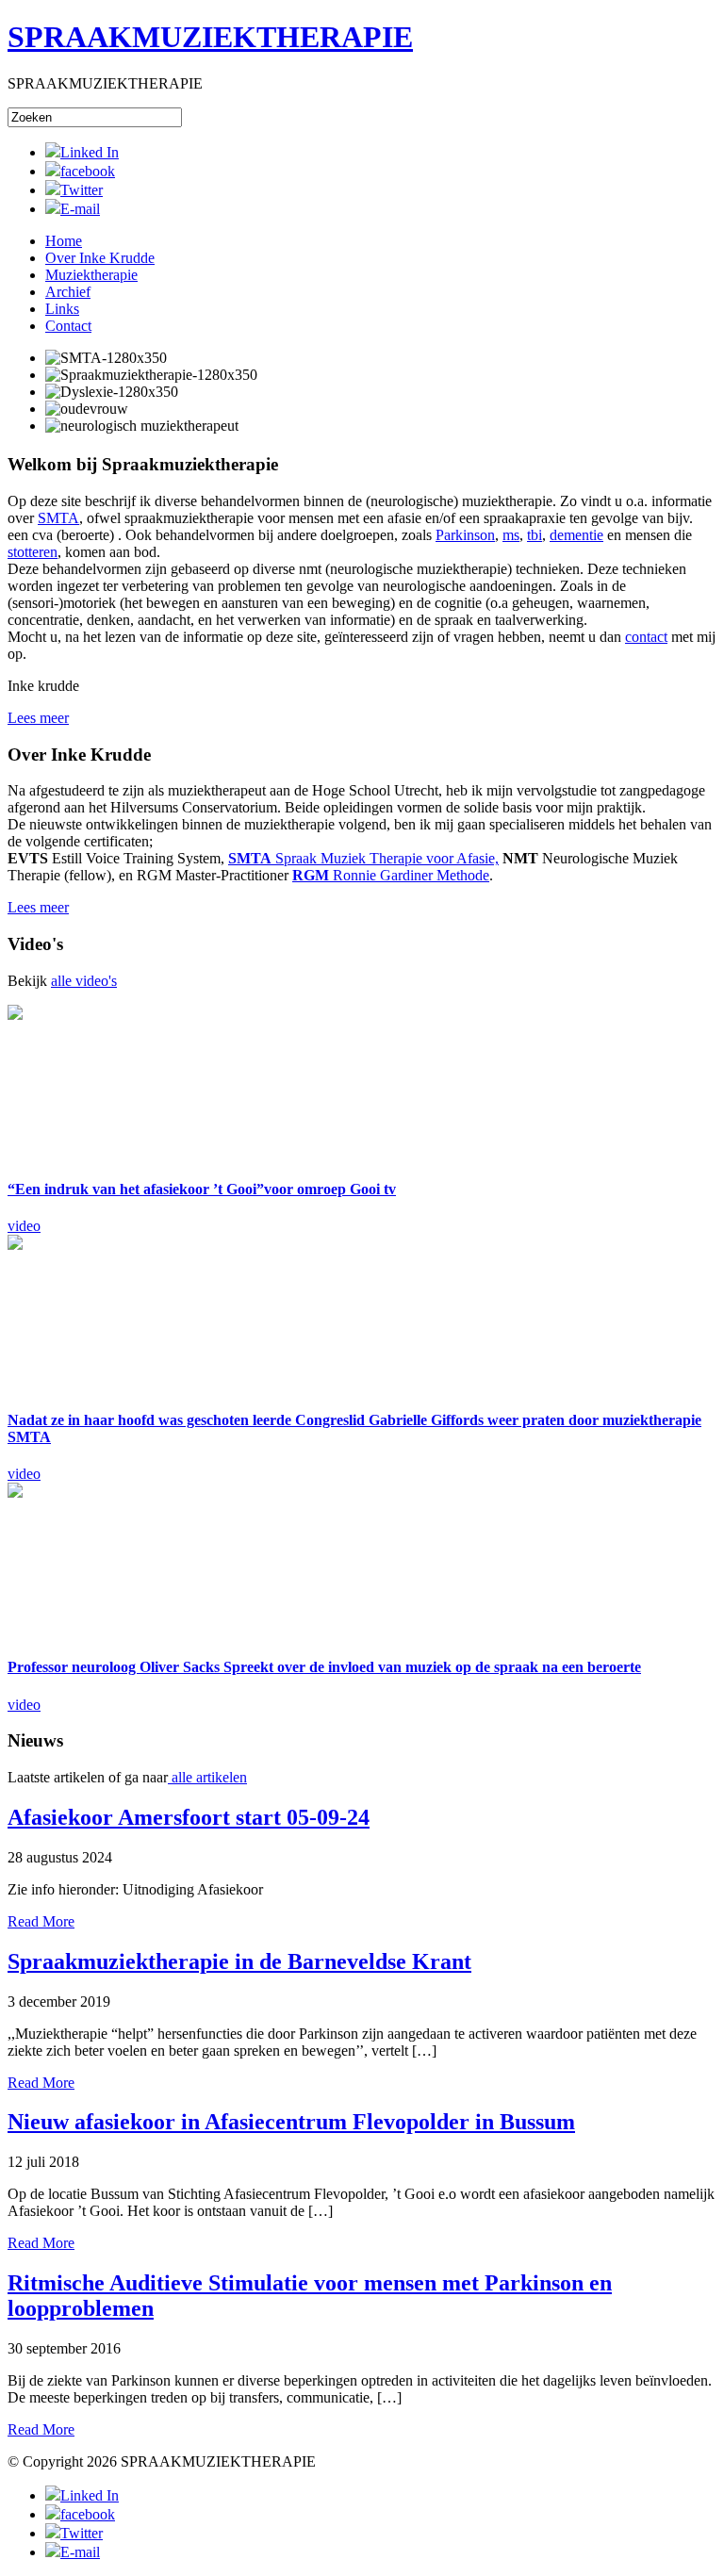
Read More (41, 1921)
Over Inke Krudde (100, 258)
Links (62, 309)
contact (646, 637)
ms (511, 535)
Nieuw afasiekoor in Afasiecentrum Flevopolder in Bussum (291, 2122)
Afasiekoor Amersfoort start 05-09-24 (189, 1817)
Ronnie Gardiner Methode (391, 875)
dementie (576, 535)
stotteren (33, 552)
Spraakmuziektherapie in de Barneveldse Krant (239, 1961)
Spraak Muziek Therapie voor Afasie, (363, 858)
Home (64, 241)
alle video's (84, 981)
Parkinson (465, 535)
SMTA (58, 518)
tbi (535, 535)
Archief (68, 292)
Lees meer (38, 718)
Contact (68, 326)
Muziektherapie (91, 275)
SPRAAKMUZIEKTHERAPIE (210, 37)
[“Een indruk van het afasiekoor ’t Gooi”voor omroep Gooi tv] (111, 1083)
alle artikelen (207, 1777)
